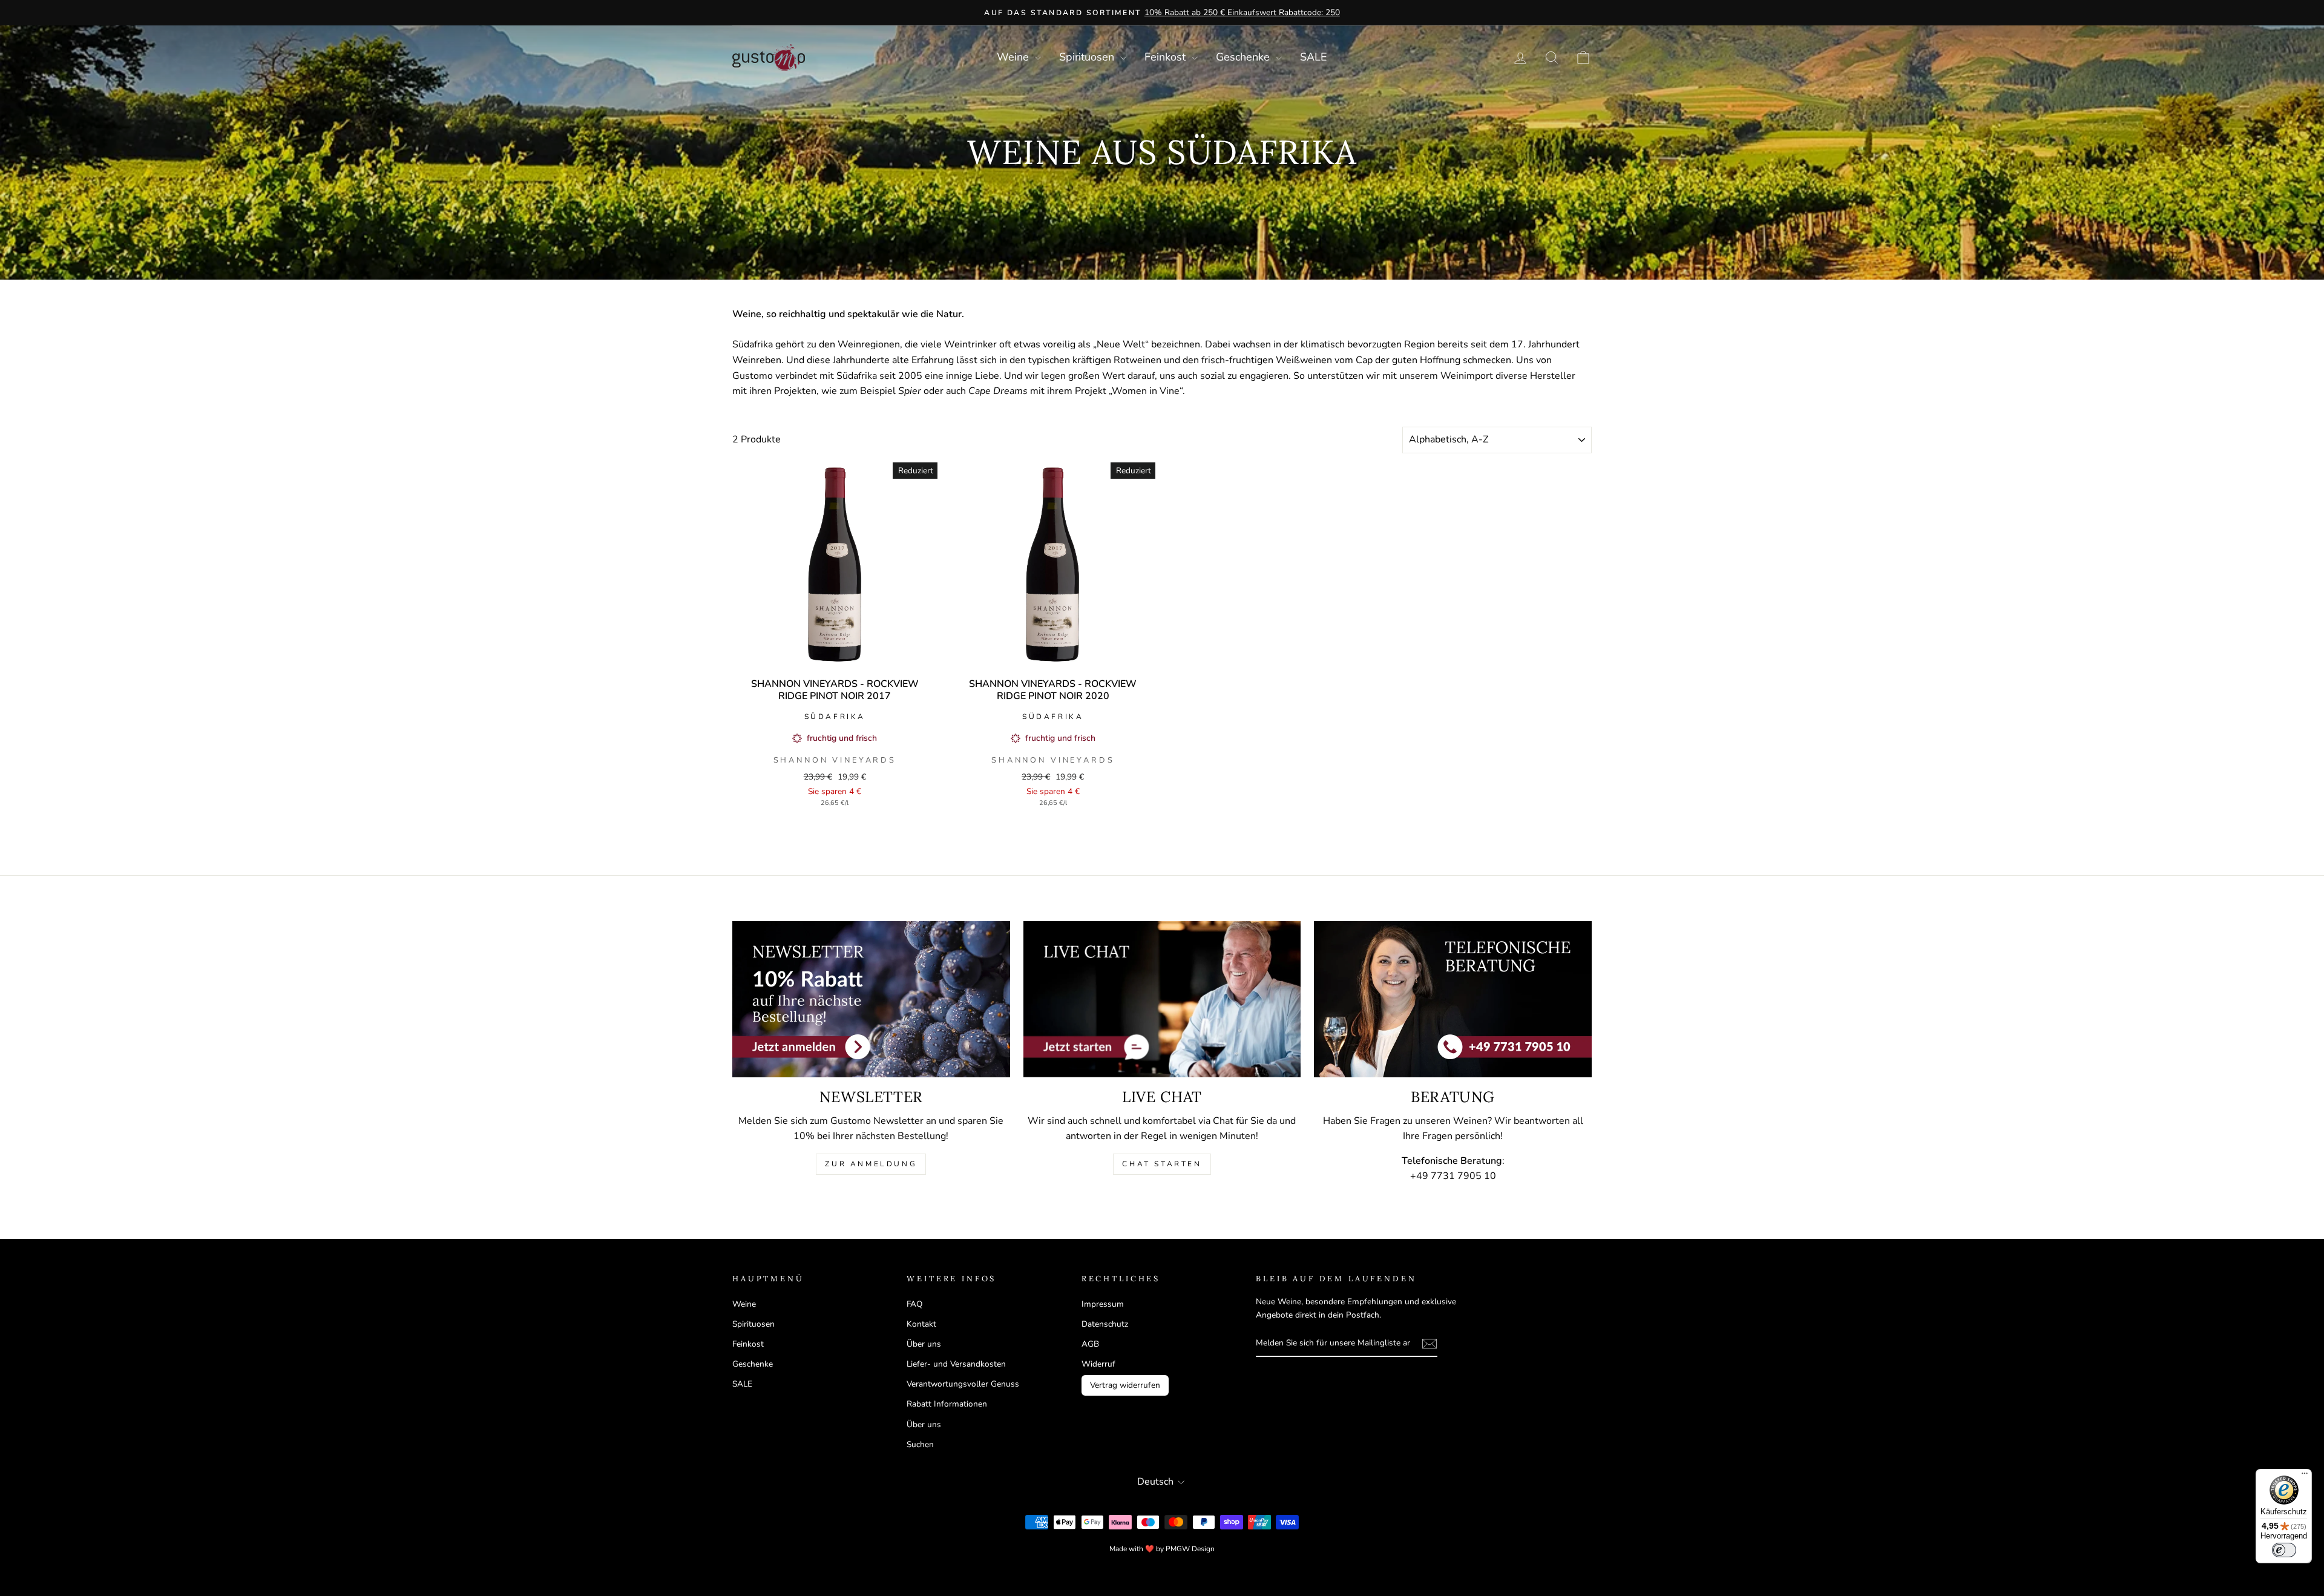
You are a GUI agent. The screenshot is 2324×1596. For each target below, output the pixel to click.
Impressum (1103, 1304)
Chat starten (1162, 1164)
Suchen (920, 1444)
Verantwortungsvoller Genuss (963, 1384)
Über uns (924, 1344)
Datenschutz (1105, 1324)
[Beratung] (1453, 999)
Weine (1014, 57)
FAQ (914, 1304)
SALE (1314, 57)
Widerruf (1098, 1364)
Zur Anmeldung (871, 1164)
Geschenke (1244, 57)
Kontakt (921, 1324)
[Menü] (2305, 1476)
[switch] (2284, 1550)
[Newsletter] (871, 999)
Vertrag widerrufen (1125, 1385)
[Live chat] (1162, 999)
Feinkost (1167, 57)
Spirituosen (1088, 57)
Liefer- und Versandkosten (956, 1364)
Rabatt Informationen (947, 1404)
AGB (1090, 1344)
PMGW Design (1190, 1549)
